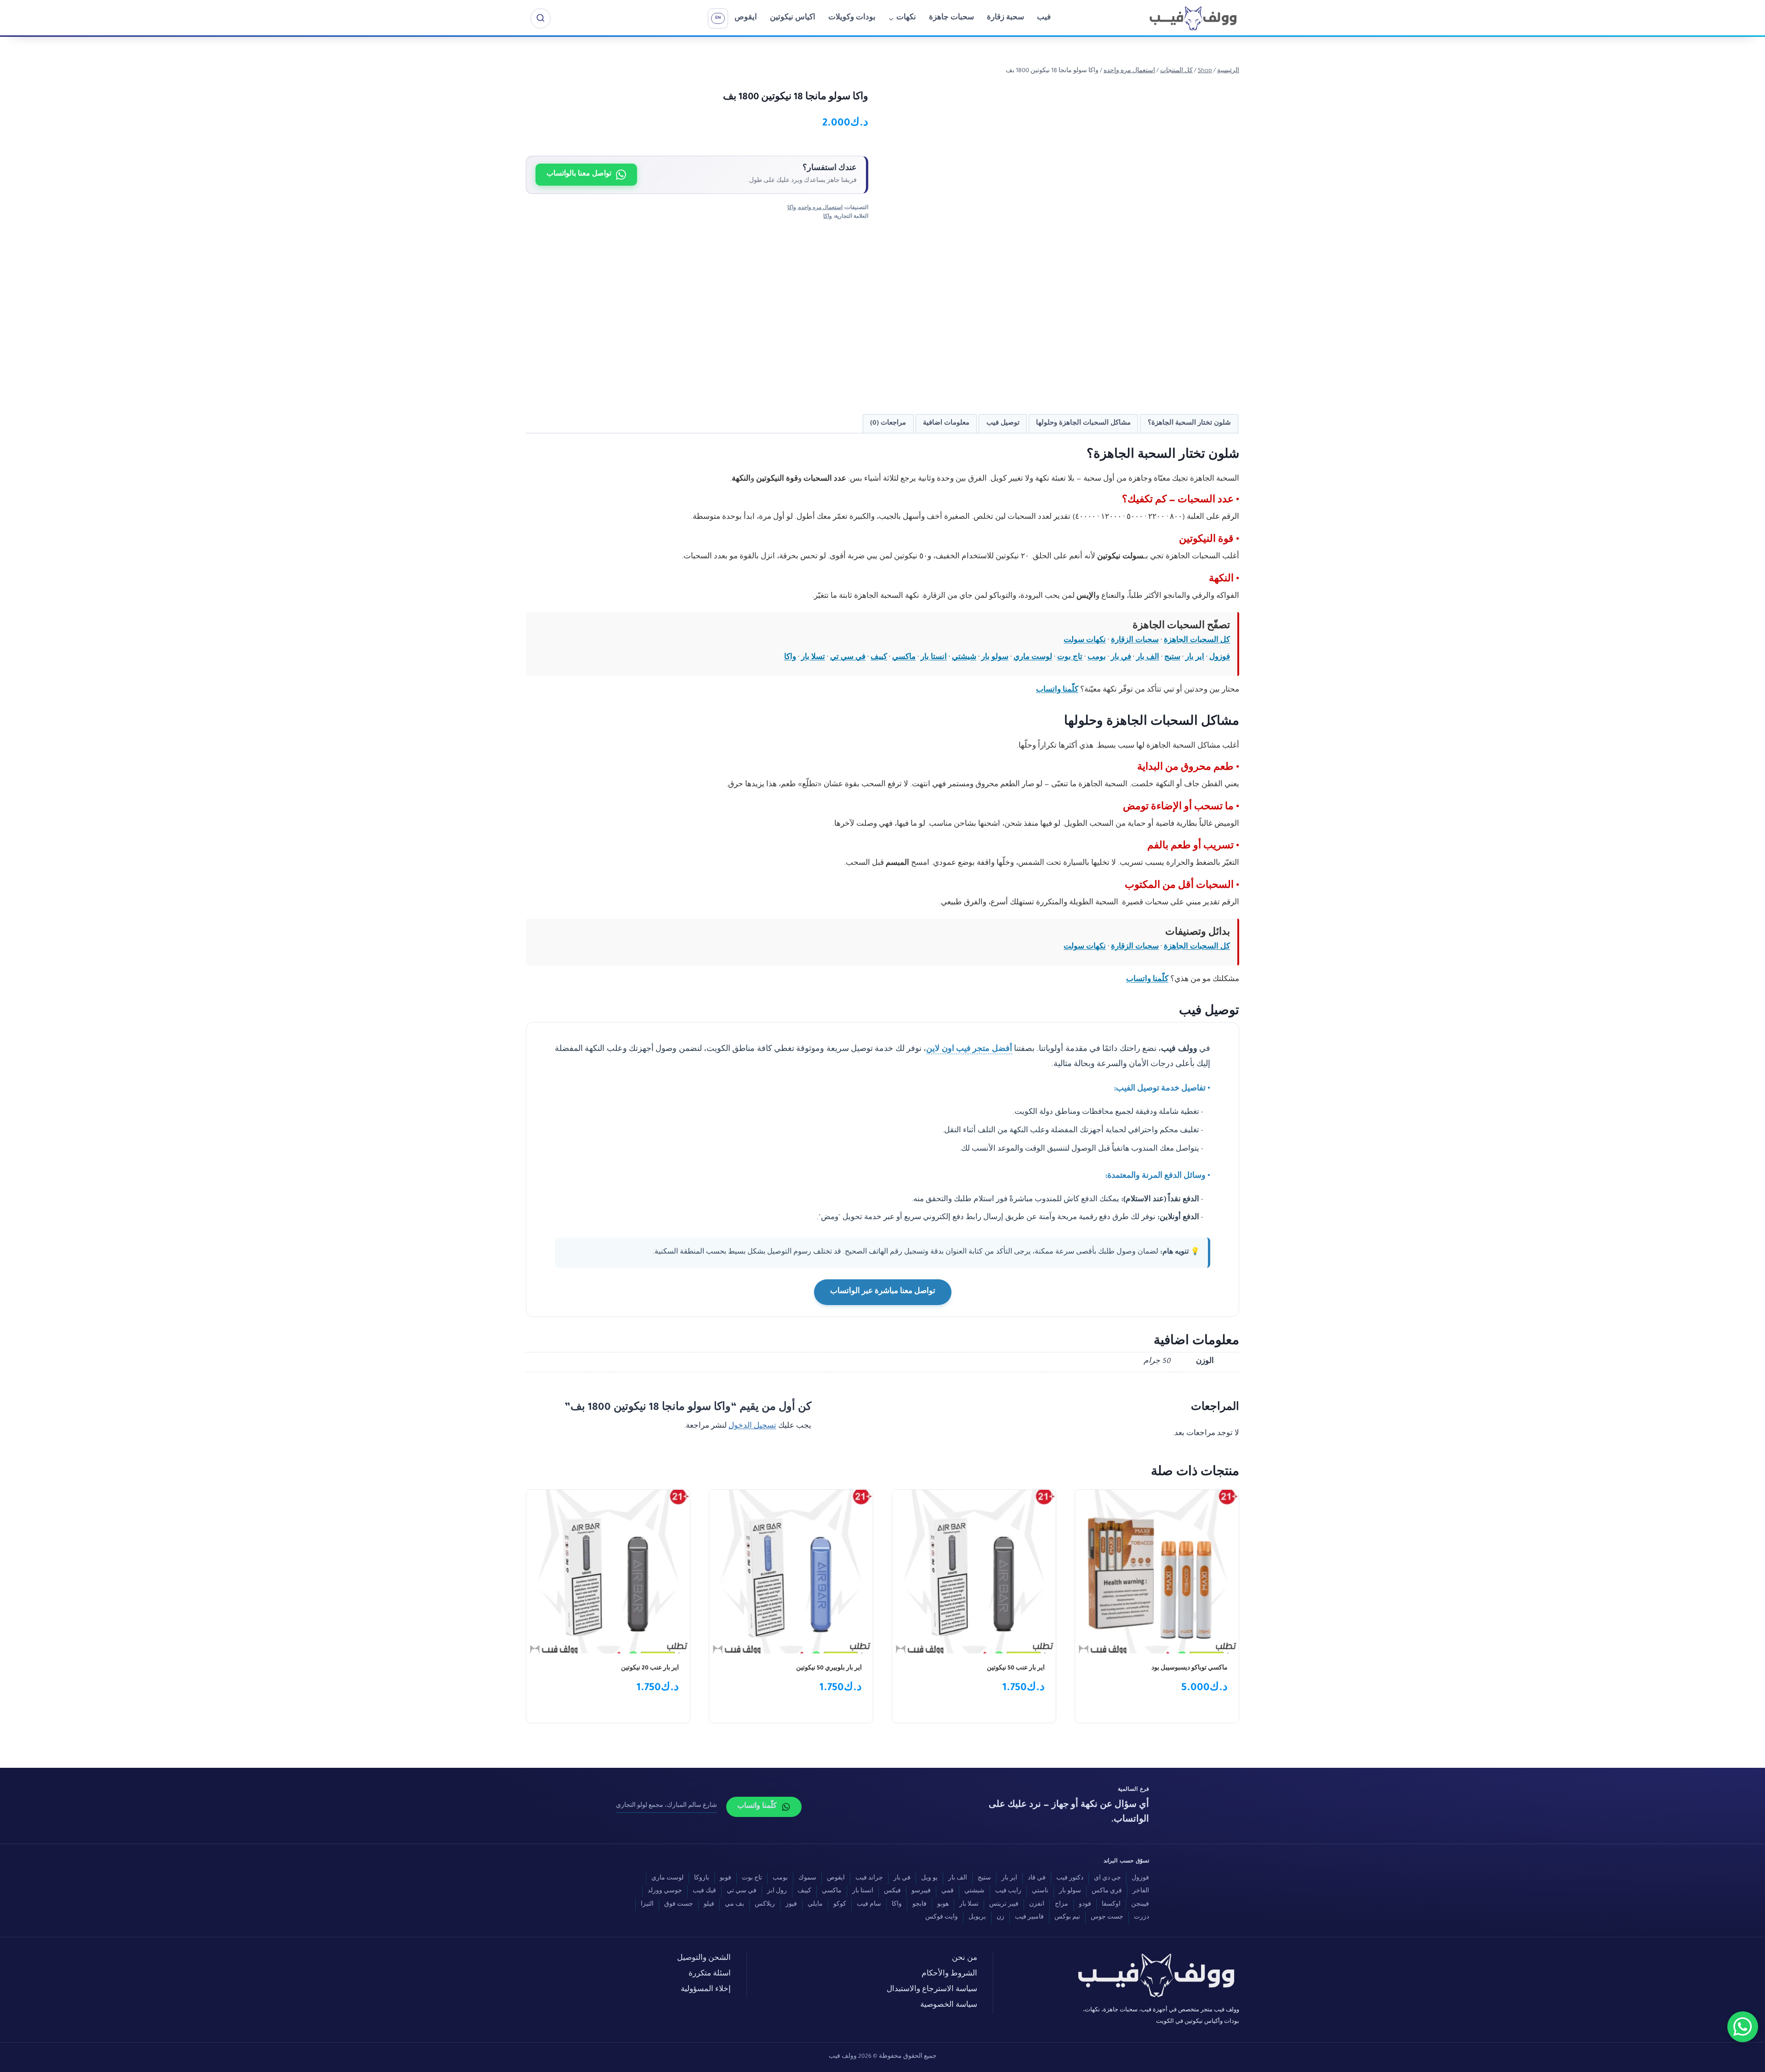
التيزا (647, 1905)
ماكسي (904, 658)
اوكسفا (1111, 1905)
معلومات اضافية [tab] (946, 423)
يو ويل (929, 1879)
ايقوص (746, 18)
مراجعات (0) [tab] (888, 423)
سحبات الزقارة (1135, 641)
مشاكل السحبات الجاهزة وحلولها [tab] (1083, 423)
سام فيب (869, 1905)
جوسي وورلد (665, 1891)
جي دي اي (1107, 1879)
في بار (1121, 658)
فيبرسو (921, 1891)
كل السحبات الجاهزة (1197, 641)
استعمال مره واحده (820, 208)
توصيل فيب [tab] (1003, 423)
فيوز (791, 1905)
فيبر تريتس (1004, 1905)
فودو (1085, 1905)
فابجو (920, 1905)
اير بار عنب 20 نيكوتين (650, 1669)
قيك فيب (704, 1891)
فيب (1044, 18)
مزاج (1062, 1905)
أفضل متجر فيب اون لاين (969, 1050)
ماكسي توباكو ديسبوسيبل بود (1190, 1669)
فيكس (892, 1891)
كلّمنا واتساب (1057, 690)
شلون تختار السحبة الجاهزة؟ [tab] (1189, 423)
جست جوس (1107, 1918)
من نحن (964, 1959)
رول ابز (777, 1891)
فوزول (1220, 658)
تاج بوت (1070, 658)
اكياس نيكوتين (793, 18)
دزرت (1142, 1918)
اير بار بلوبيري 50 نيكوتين (829, 1669)
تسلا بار (813, 658)
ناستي (1040, 1891)
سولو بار (995, 658)
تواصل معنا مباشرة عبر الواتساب (883, 1292)
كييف (879, 658)
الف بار (1148, 658)
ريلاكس (765, 1905)
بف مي (734, 1905)
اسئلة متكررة (710, 1974)
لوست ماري (1033, 658)
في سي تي (848, 658)
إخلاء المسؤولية (706, 1990)
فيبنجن (1140, 1905)
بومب (1097, 658)
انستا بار (934, 658)
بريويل (977, 1918)
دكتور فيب (1070, 1879)
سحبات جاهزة (951, 18)
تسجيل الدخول (752, 1427)
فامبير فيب (1029, 1918)
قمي (948, 1891)
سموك (807, 1879)
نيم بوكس (1067, 1918)
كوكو (840, 1905)
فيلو (709, 1905)
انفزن (1037, 1905)
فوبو (726, 1879)
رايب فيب (1008, 1891)
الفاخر (1141, 1891)
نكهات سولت (1085, 641)
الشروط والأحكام (949, 1974)
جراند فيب (869, 1879)
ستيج (1172, 658)
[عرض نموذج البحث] (541, 18)
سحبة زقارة (1005, 18)
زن (1000, 1918)
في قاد (1037, 1879)
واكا (792, 208)
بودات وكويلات (852, 18)
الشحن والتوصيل (704, 1959)
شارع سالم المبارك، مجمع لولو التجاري (666, 1806)
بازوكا (702, 1879)
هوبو (943, 1905)
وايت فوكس (942, 1918)
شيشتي (964, 658)
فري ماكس (1107, 1891)
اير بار (1195, 658)
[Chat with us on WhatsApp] (1743, 2027)
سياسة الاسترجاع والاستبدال (932, 1990)
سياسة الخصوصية (948, 2006)
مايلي (815, 1905)
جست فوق (679, 1905)
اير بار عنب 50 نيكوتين (1016, 1669)
